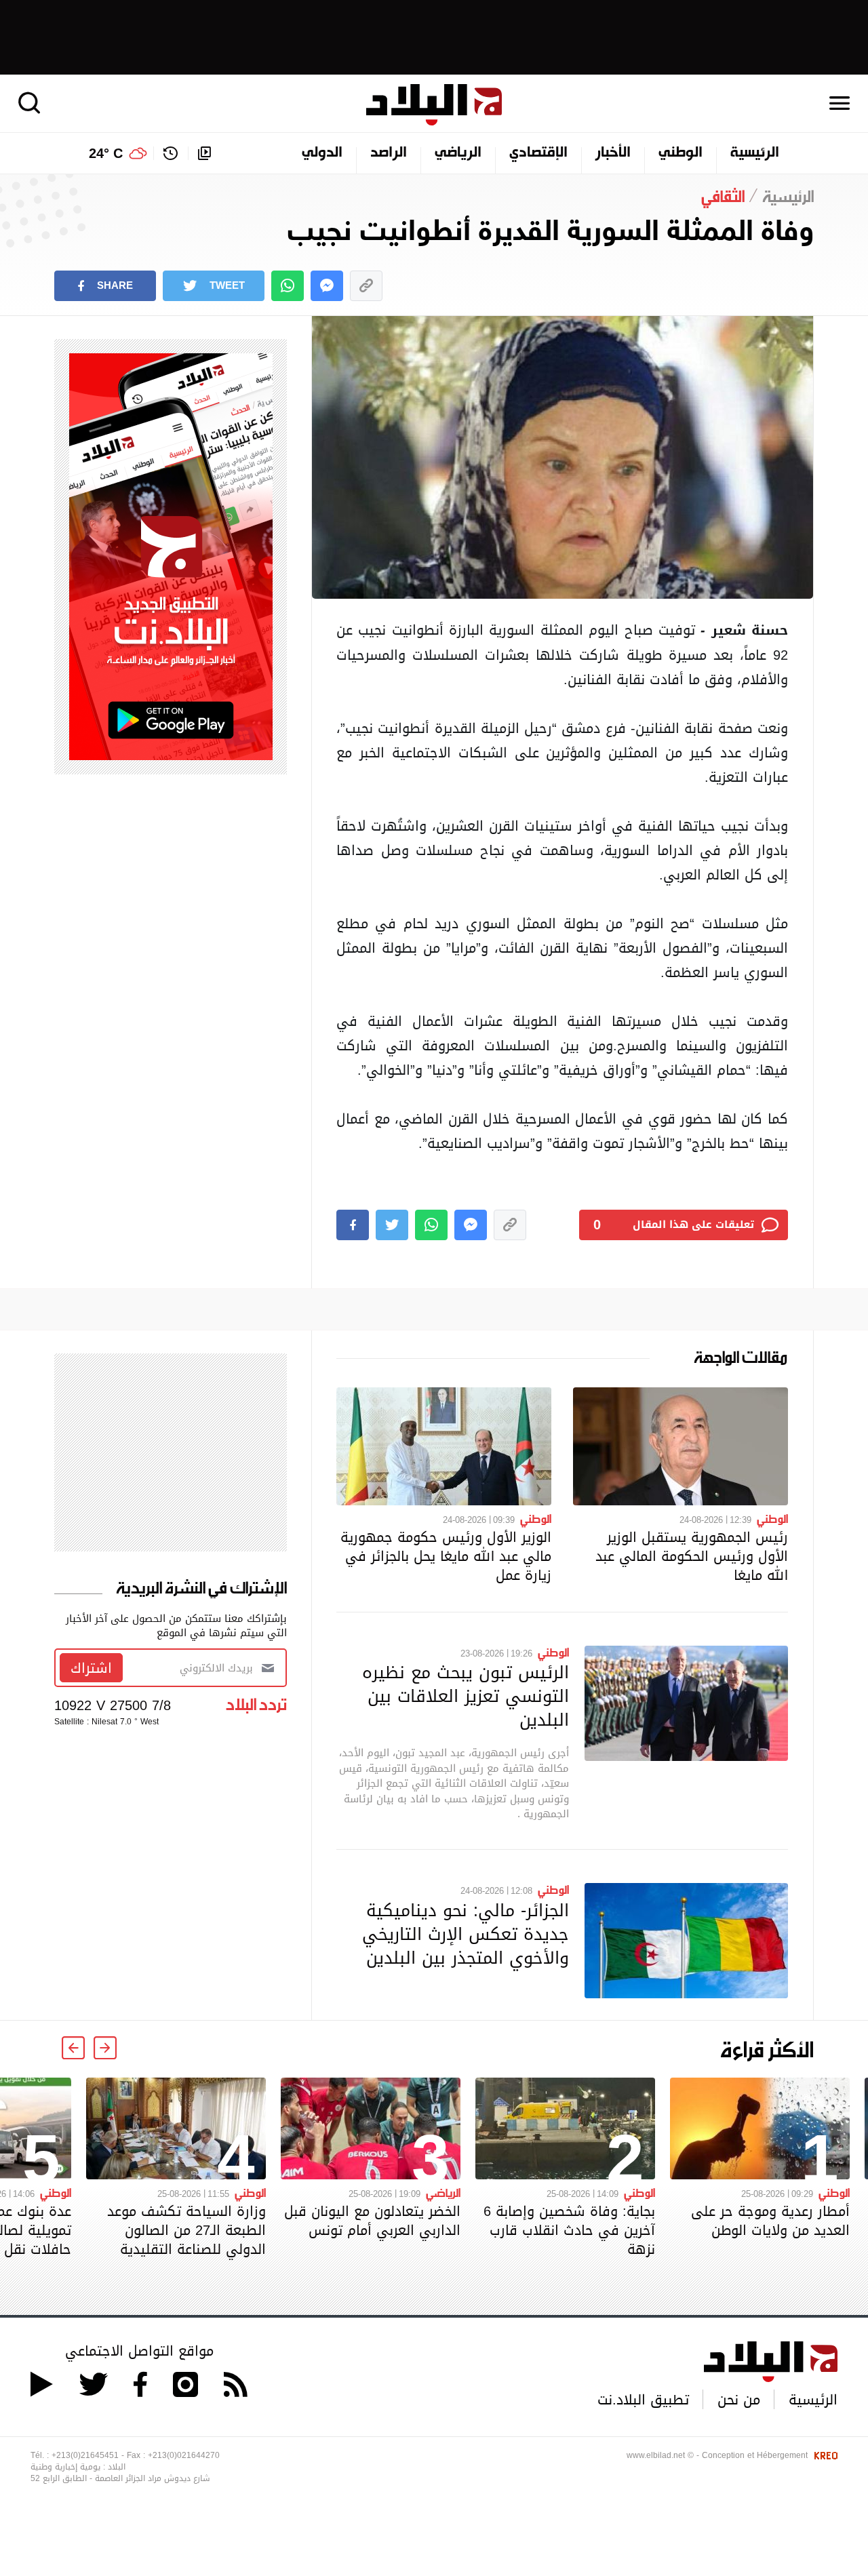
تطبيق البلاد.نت (643, 2400)
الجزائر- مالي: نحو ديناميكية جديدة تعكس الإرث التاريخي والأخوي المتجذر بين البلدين (466, 1934)
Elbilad (434, 105)
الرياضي (458, 153)
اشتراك (91, 1668)
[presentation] (105, 2048)
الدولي (322, 153)
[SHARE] (353, 1225)
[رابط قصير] (366, 286)
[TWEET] (392, 1225)
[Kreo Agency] (824, 2455)
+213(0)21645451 (85, 2455)
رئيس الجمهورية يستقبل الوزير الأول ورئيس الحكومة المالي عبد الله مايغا (692, 1556)
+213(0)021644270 (184, 2455)
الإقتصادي (538, 153)
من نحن (739, 2400)
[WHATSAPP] (288, 286)
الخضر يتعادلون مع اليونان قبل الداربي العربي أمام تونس (372, 2221)
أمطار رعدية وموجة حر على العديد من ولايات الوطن (770, 2221)
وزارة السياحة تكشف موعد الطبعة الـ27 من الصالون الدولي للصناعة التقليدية (186, 2230)
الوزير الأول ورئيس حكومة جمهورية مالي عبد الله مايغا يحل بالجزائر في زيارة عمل (446, 1556)
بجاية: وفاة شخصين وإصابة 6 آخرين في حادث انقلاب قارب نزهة (569, 2230)
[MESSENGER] (327, 286)
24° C (106, 153)
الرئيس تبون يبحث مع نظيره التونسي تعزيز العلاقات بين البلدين (466, 1696)
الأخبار (613, 153)
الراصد (389, 153)
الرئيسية (755, 153)
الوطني (680, 153)
